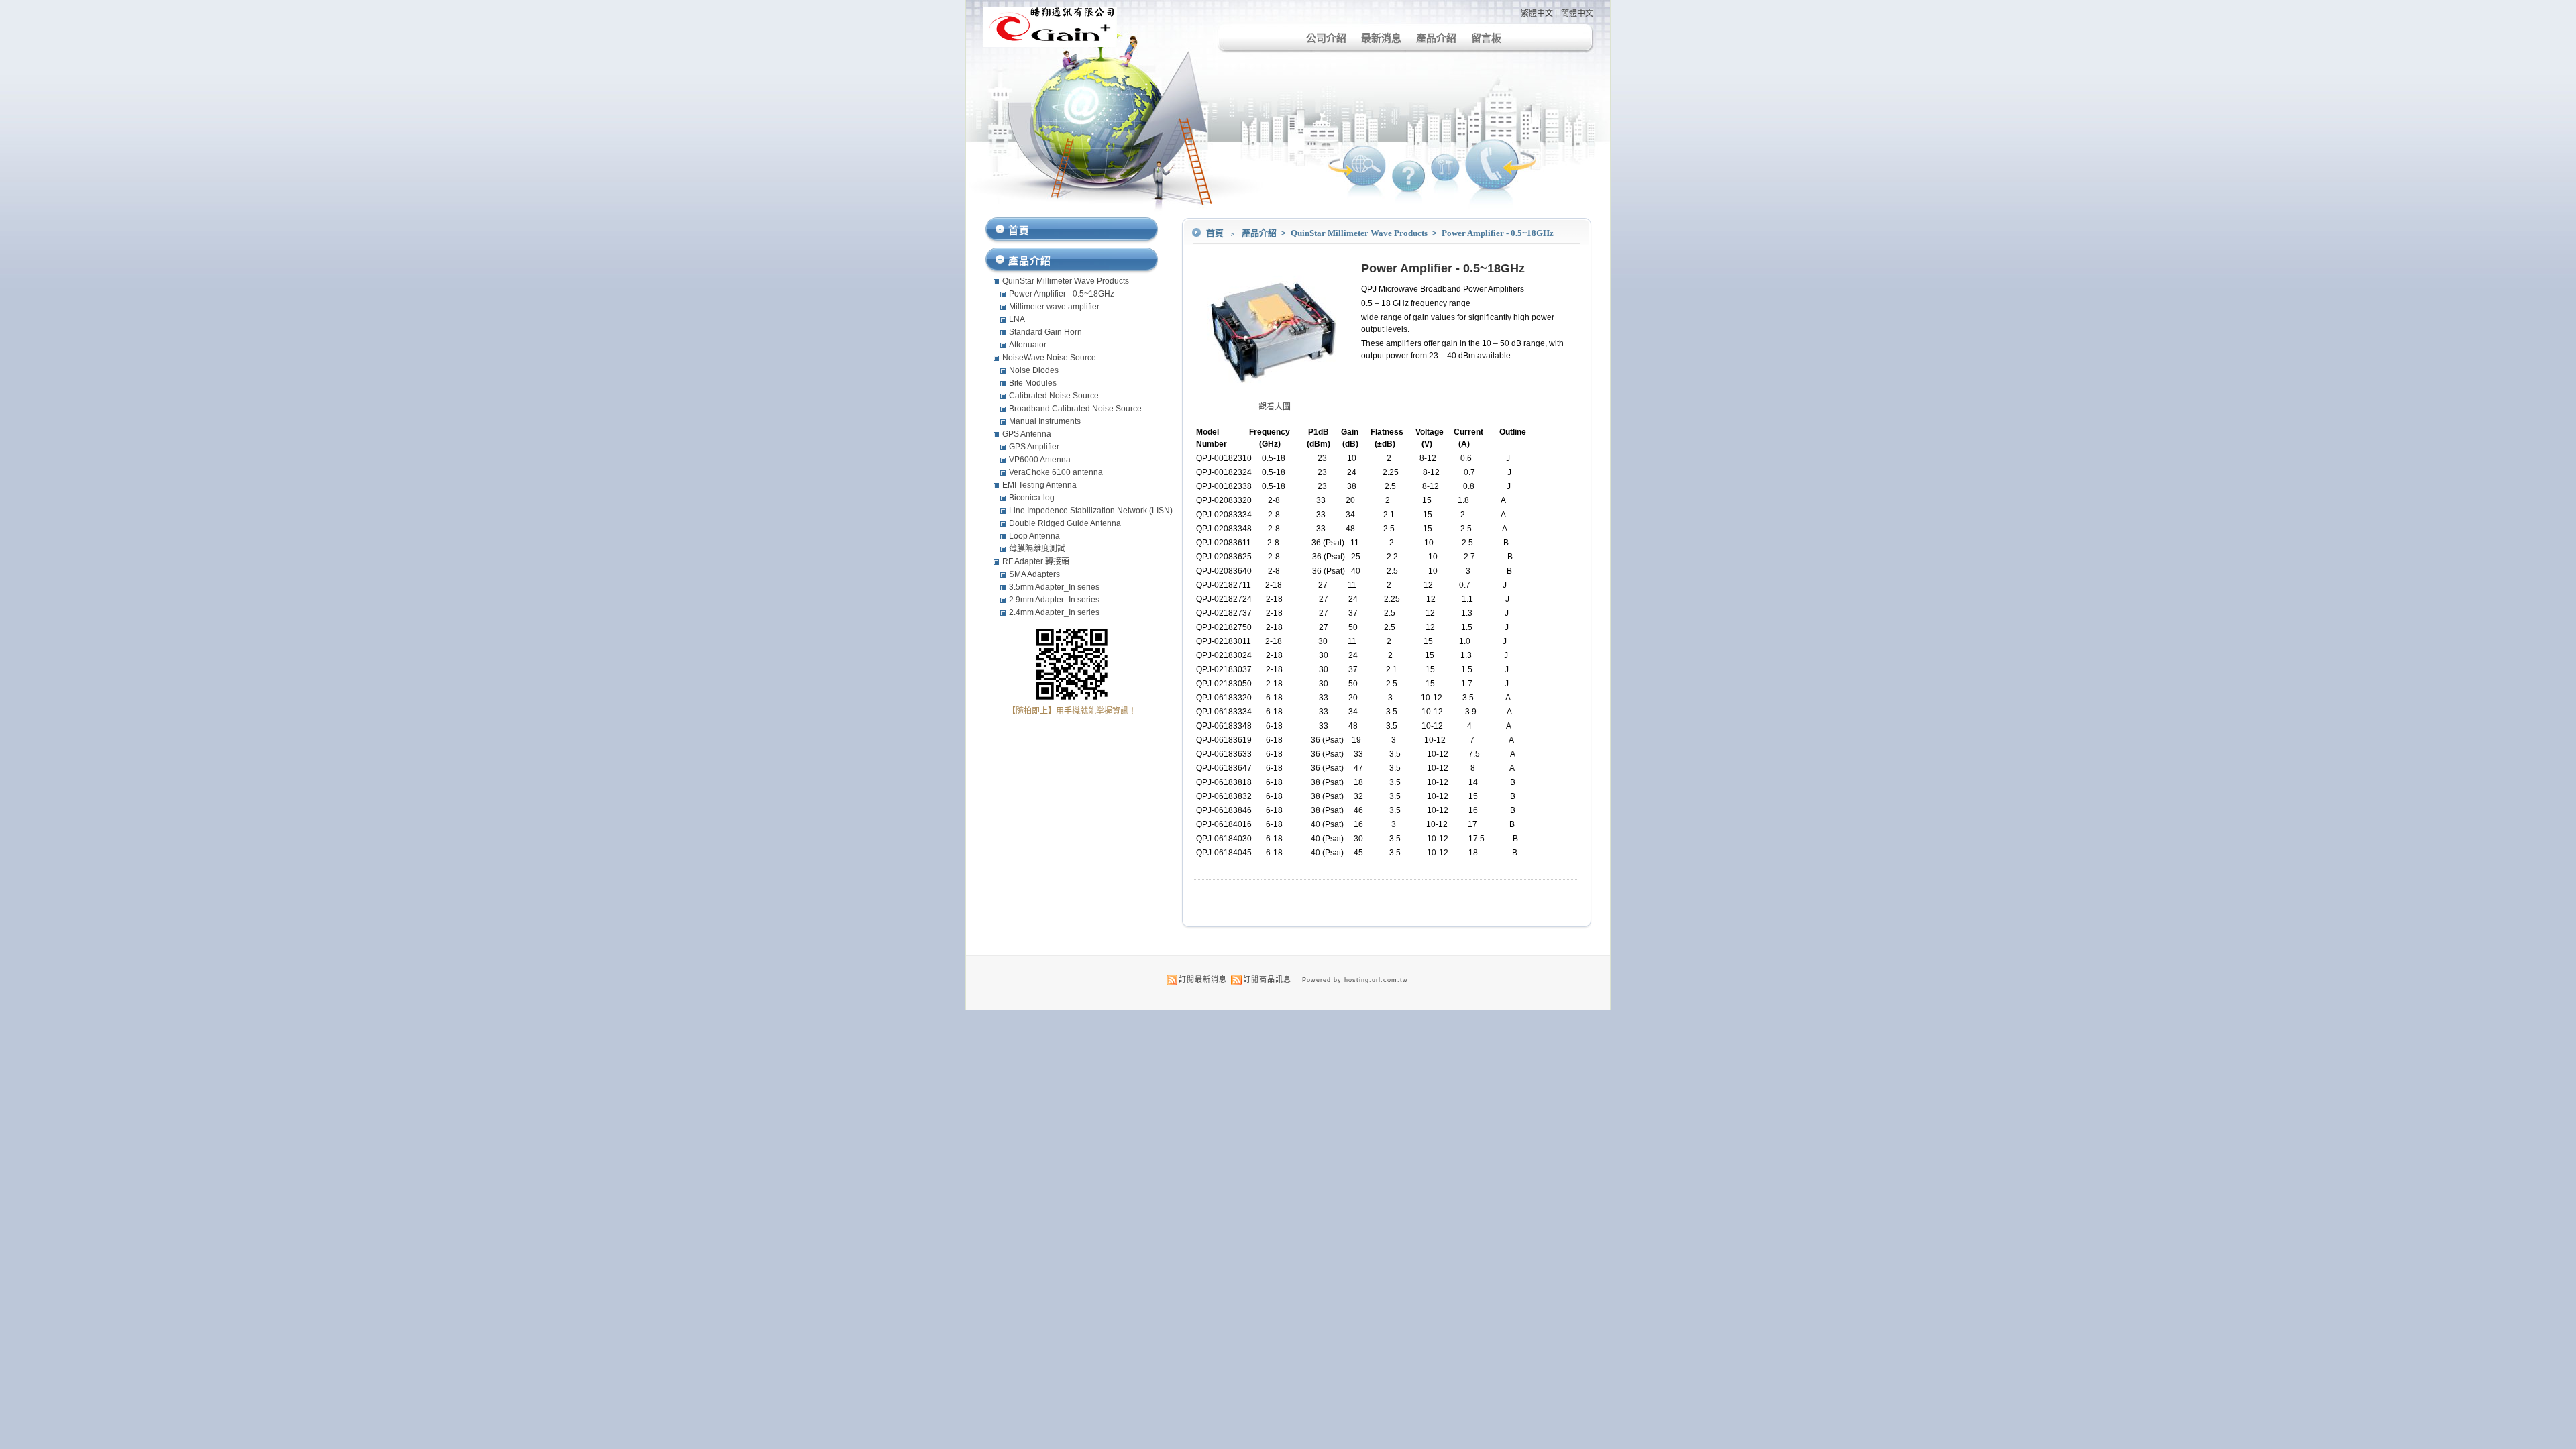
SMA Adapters (1034, 574)
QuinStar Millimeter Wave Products (1360, 233)
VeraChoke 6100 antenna (1056, 472)
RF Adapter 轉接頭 (1036, 561)
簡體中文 (1577, 13)
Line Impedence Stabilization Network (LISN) (1091, 511)
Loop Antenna (1034, 536)
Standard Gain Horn (1045, 332)
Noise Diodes (1034, 370)
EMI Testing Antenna (1039, 485)
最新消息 (1381, 38)
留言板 (1486, 38)
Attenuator (1028, 345)
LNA (1017, 319)
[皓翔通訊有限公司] (1050, 44)
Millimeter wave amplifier (1054, 307)
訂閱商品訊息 (1267, 979)
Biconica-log (1032, 498)
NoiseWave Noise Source (1049, 358)
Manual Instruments (1045, 421)
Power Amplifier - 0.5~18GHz (1498, 233)
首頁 (1215, 233)
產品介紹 (1436, 38)
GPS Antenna (1027, 434)
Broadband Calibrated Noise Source (1075, 409)
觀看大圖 (1275, 407)
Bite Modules (1033, 383)
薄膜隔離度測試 (1037, 549)
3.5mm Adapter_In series (1054, 587)
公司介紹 (1326, 38)
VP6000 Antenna (1040, 460)
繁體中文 (1537, 13)
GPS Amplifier (1034, 447)
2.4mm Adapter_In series (1054, 612)
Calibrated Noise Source (1054, 396)
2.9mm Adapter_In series (1054, 600)
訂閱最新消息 (1203, 979)
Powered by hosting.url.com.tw (1355, 980)
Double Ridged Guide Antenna (1065, 523)
